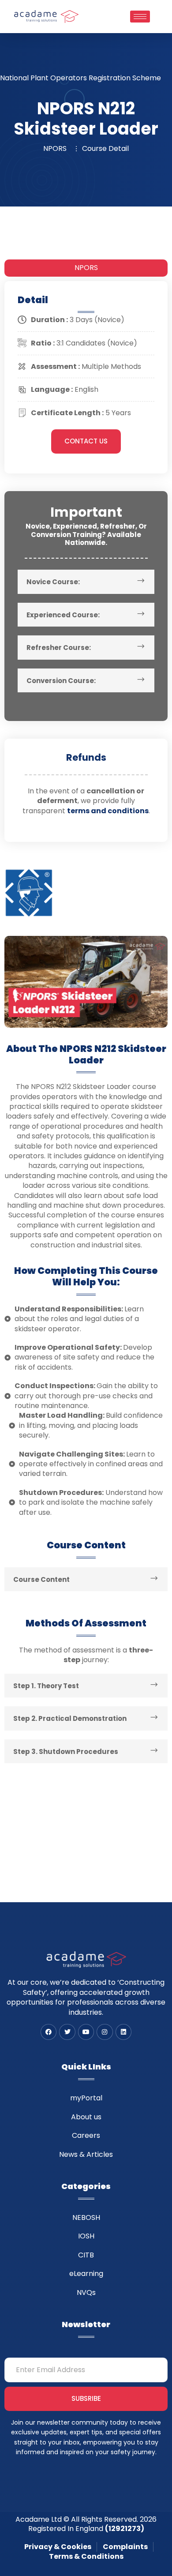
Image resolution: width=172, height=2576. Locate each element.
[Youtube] (86, 2032)
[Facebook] (49, 2032)
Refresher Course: (59, 648)
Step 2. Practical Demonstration (70, 1718)
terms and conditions (108, 811)
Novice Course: (53, 582)
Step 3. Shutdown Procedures (66, 1752)
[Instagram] (105, 2032)
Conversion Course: (61, 681)
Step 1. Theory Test (46, 1686)
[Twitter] (67, 2032)
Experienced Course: (63, 615)
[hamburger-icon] (140, 17)
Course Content (41, 1579)
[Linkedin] (123, 2032)
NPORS (86, 268)
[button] (86, 582)
